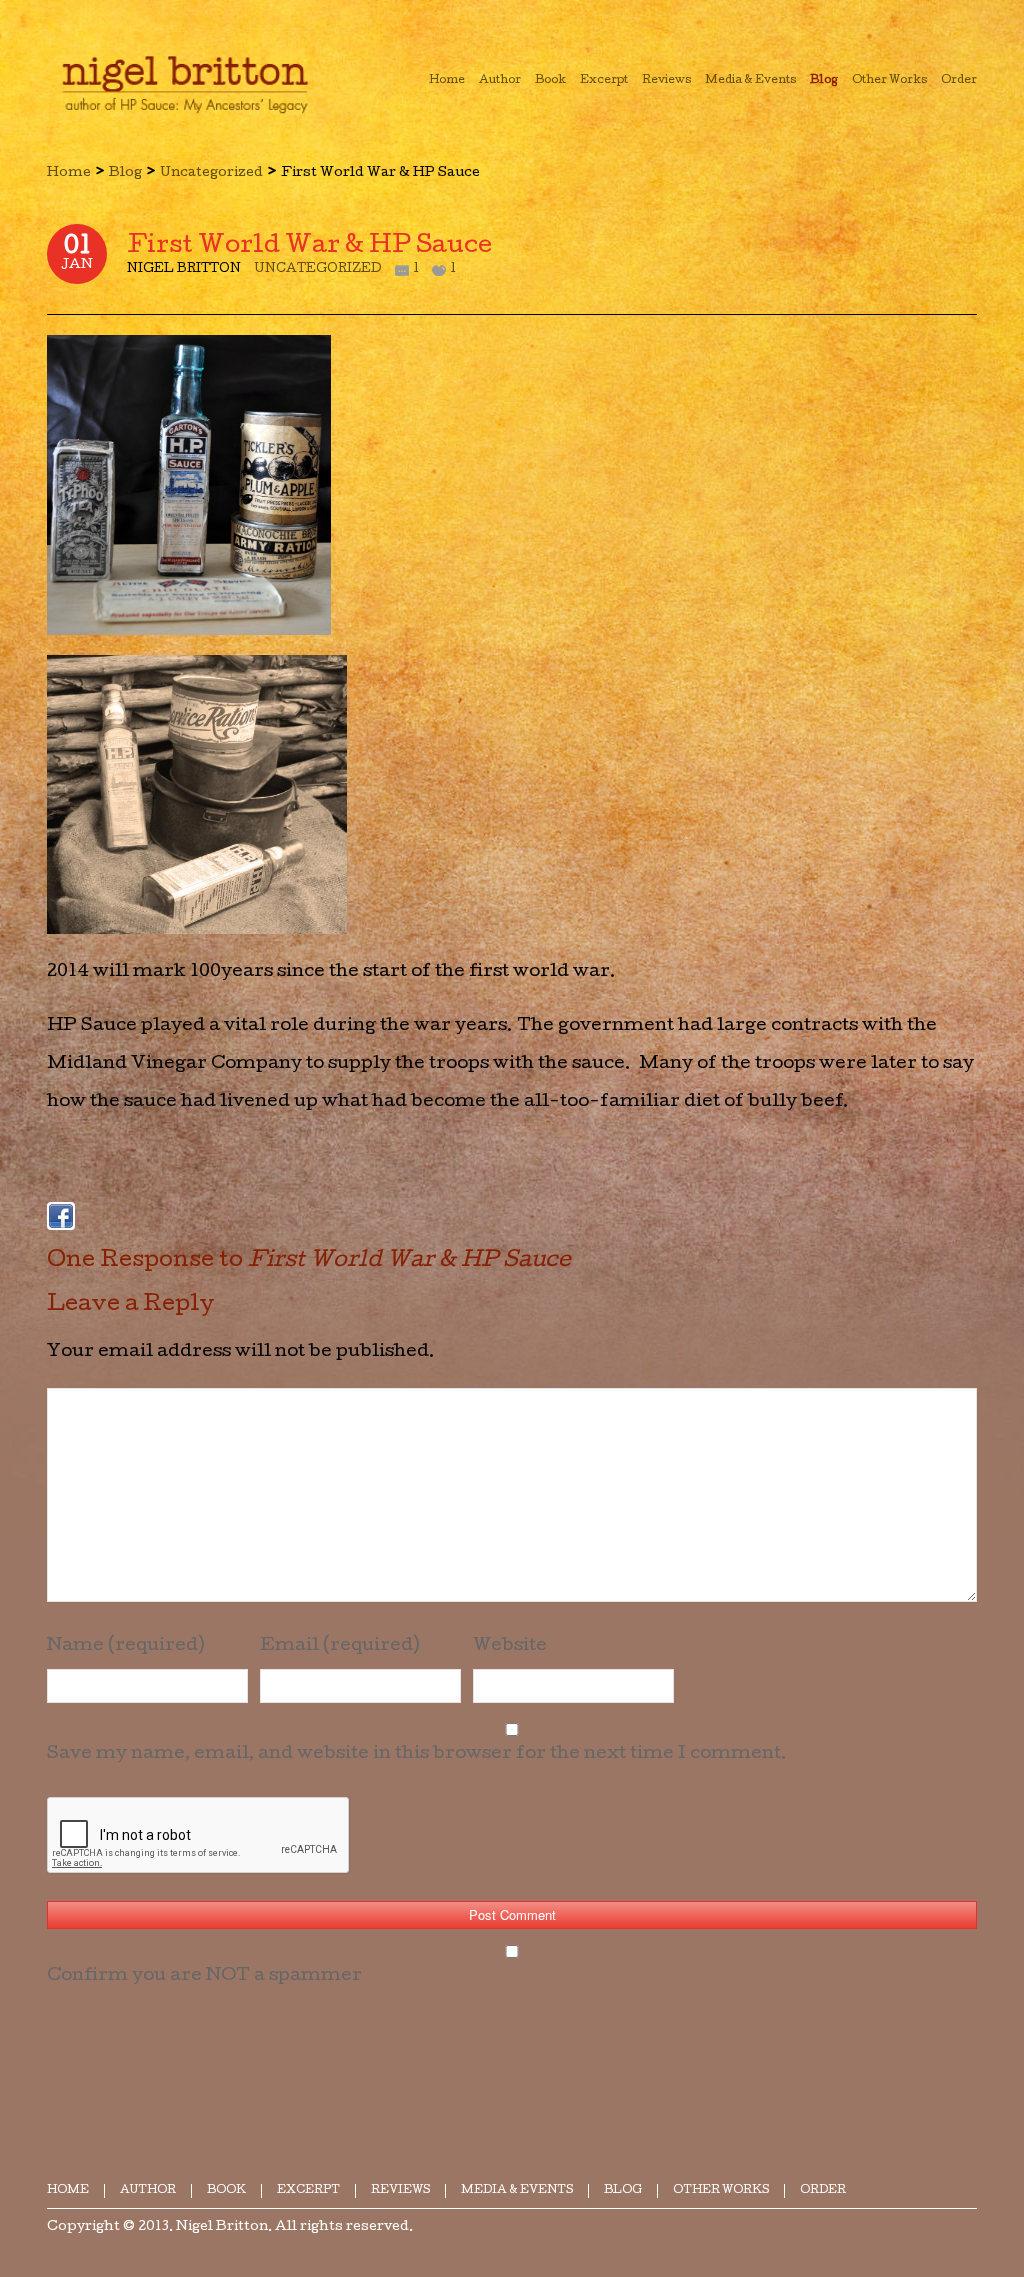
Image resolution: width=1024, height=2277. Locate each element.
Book (226, 2190)
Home (69, 173)
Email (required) (339, 1646)
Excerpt (308, 2190)
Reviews (400, 2190)
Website (510, 1646)
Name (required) (125, 1646)
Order (823, 2190)
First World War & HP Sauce (309, 247)
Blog (125, 173)
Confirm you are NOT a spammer (204, 1976)
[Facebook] (61, 1216)
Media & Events (517, 2190)
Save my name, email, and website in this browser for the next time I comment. (417, 1754)
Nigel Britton (222, 2227)
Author (148, 2190)
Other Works (721, 2190)
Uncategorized (211, 173)
